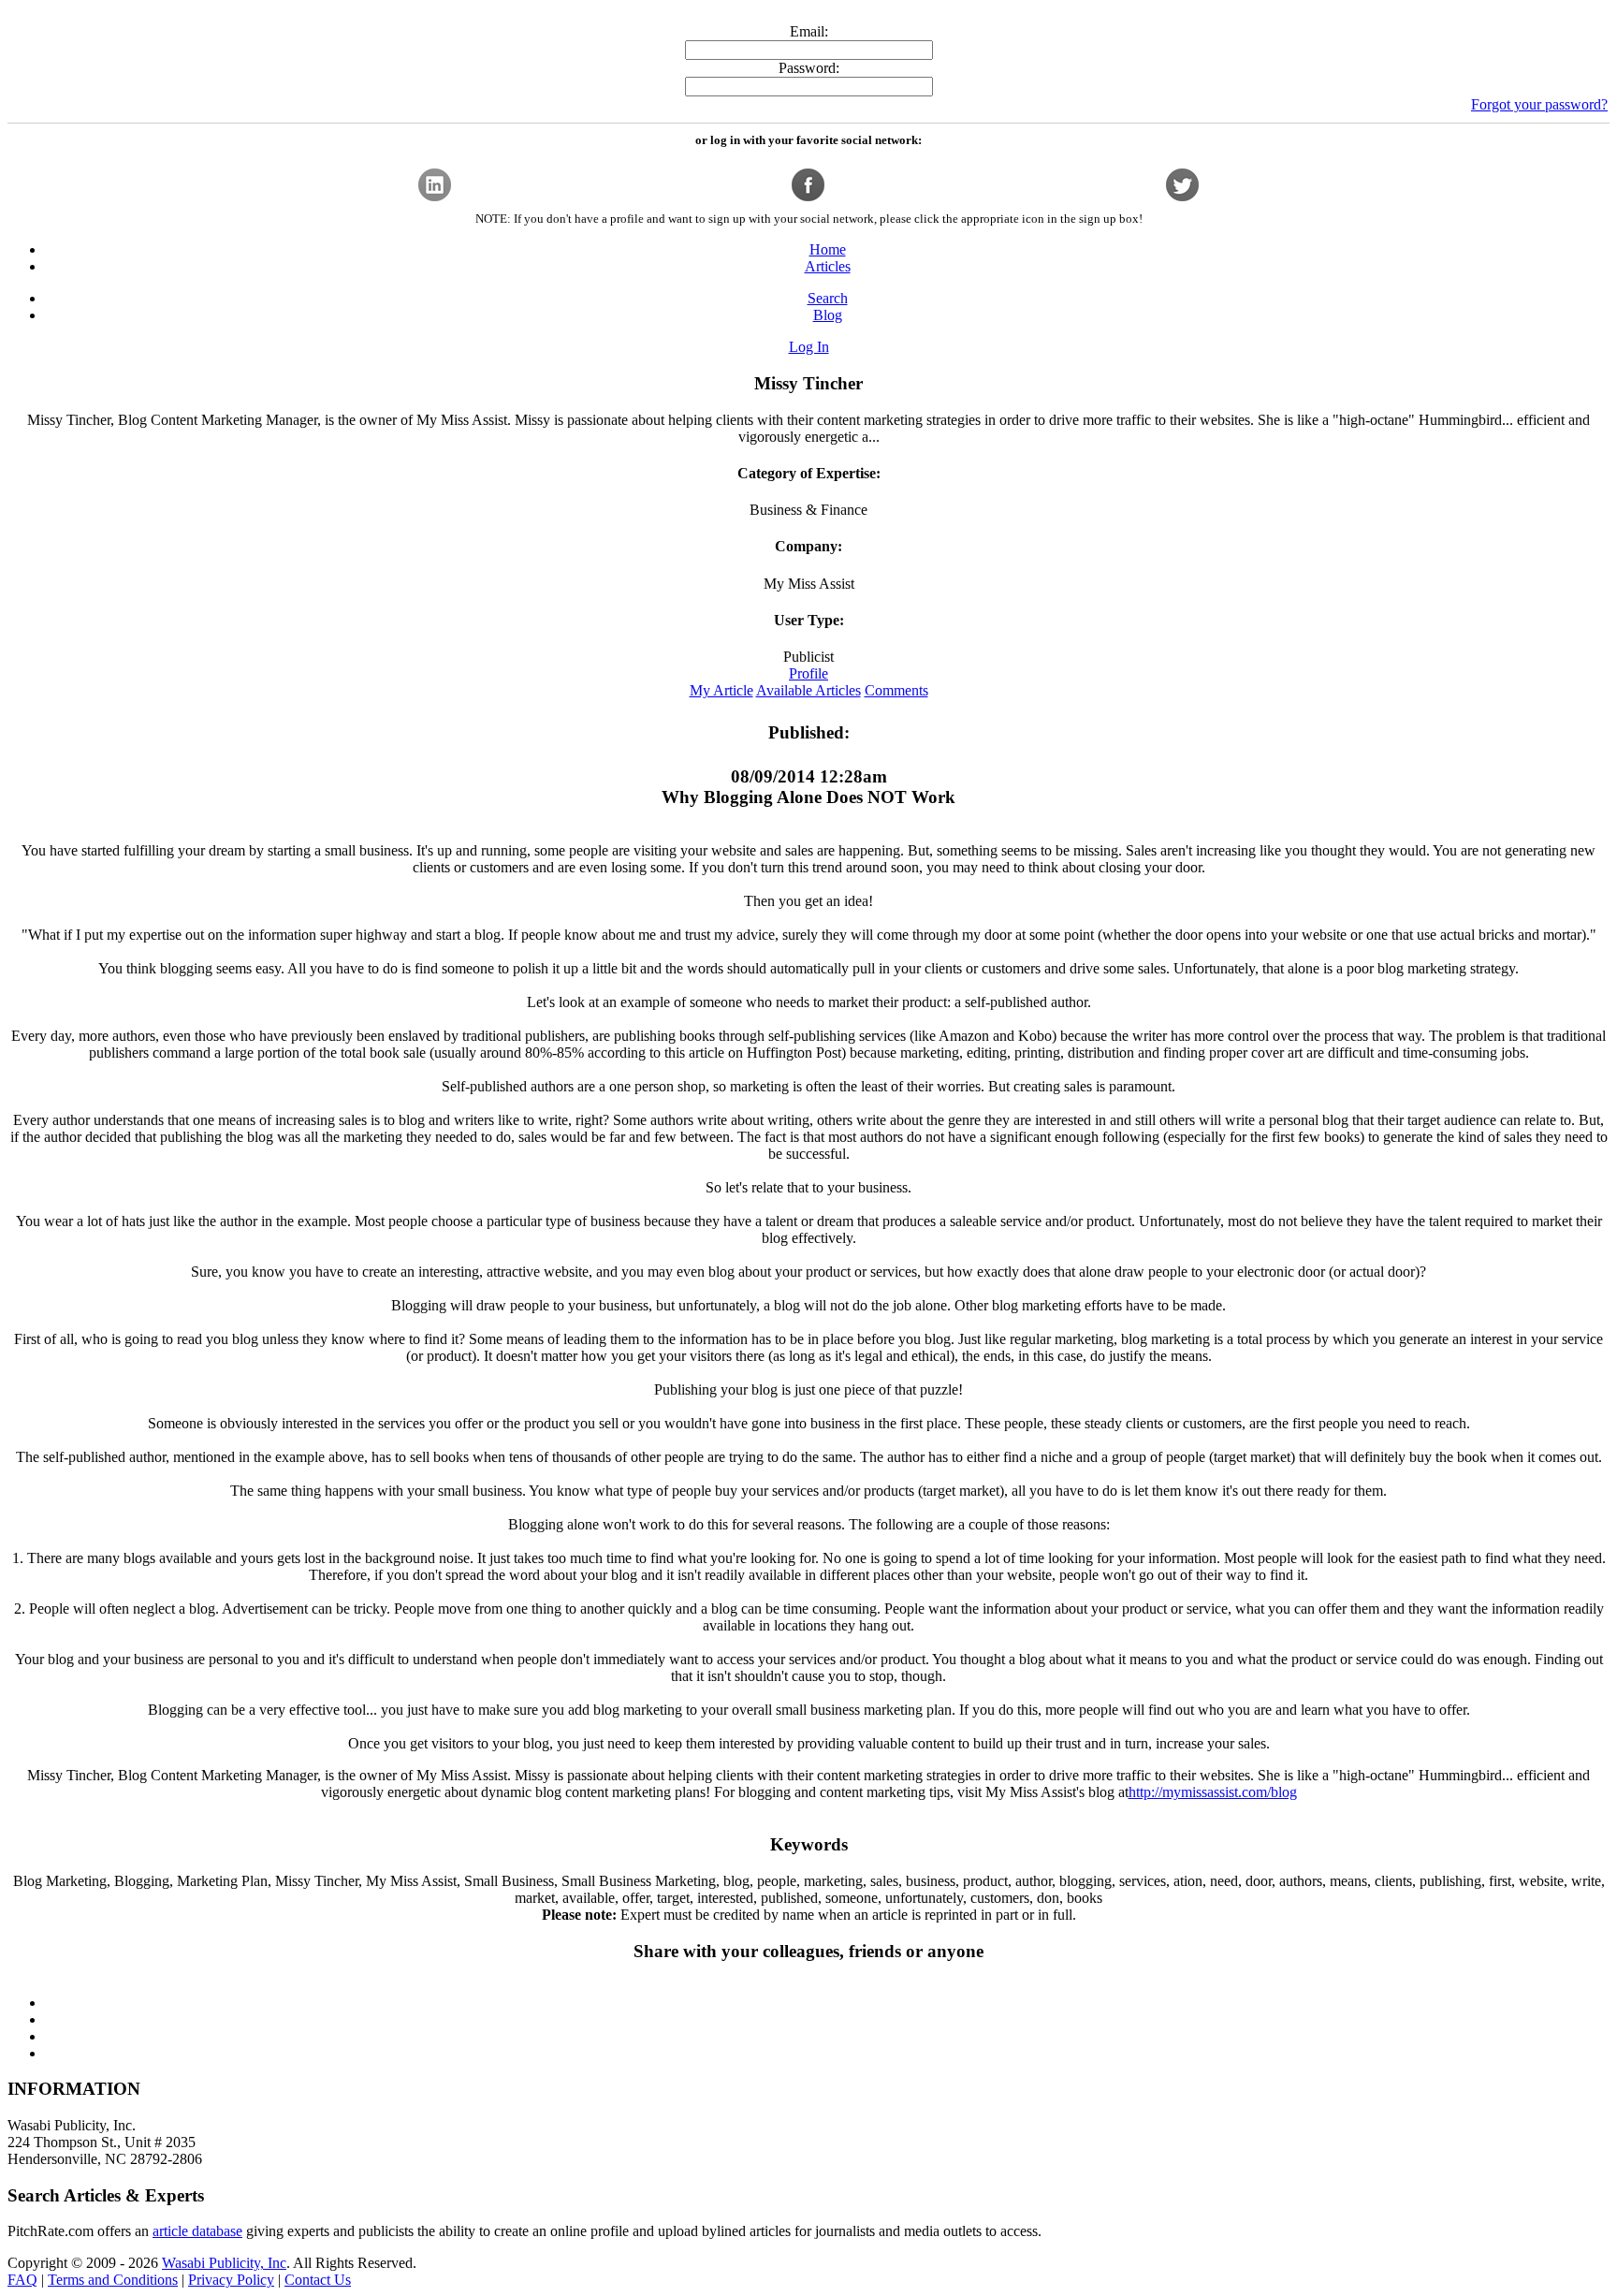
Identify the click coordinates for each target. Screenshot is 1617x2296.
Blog (828, 315)
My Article (721, 690)
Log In (809, 347)
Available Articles (808, 690)
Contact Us (318, 2280)
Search (828, 298)
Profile (808, 673)
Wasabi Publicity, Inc (224, 2263)
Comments (896, 690)
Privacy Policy (231, 2280)
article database (197, 2231)
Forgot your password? (1539, 104)
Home (828, 249)
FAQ (22, 2280)
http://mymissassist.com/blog (1213, 1792)
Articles (828, 266)
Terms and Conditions (113, 2280)
